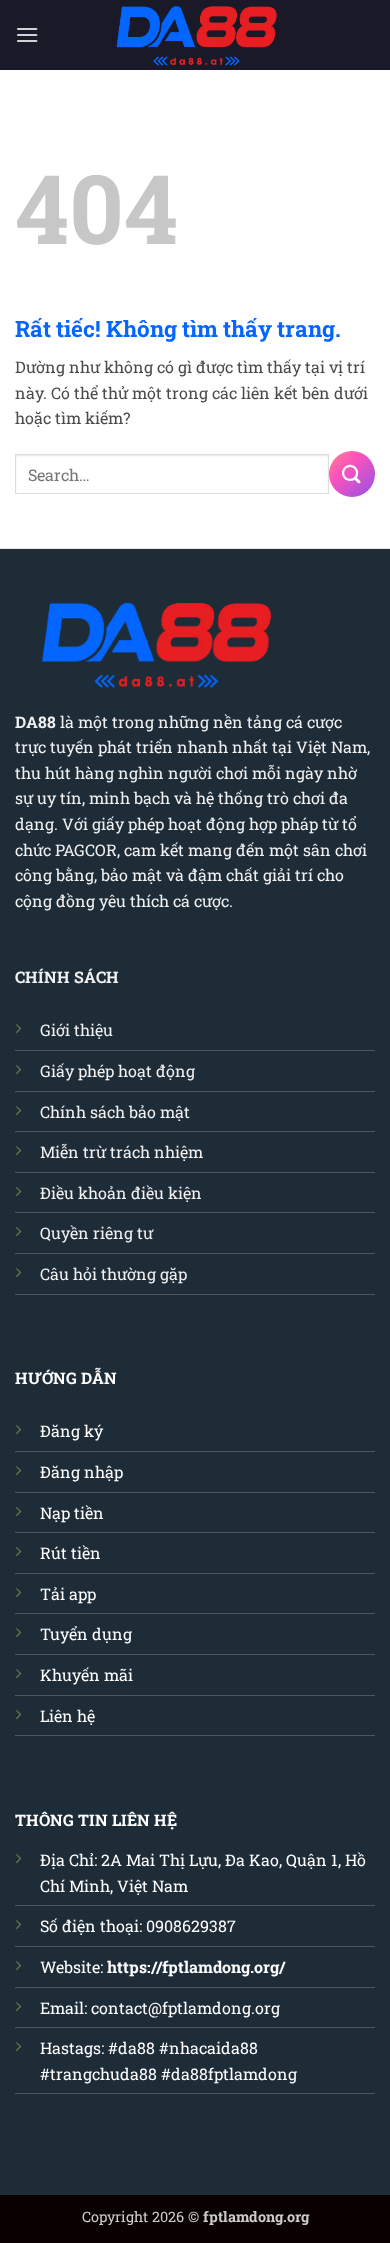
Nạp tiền (72, 1512)
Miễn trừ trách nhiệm (121, 1151)
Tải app (68, 1593)
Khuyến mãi (86, 1674)
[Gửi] (352, 473)
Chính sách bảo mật (115, 1111)
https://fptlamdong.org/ (196, 1966)
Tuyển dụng (86, 1633)
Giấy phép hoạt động (117, 1070)
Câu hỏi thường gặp (113, 1273)
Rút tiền (70, 1552)
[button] (27, 34)
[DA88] (195, 35)
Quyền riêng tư (96, 1232)
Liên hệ (67, 1715)
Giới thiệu (76, 1029)
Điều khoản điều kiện (121, 1192)
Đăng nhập (81, 1471)
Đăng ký (71, 1430)
